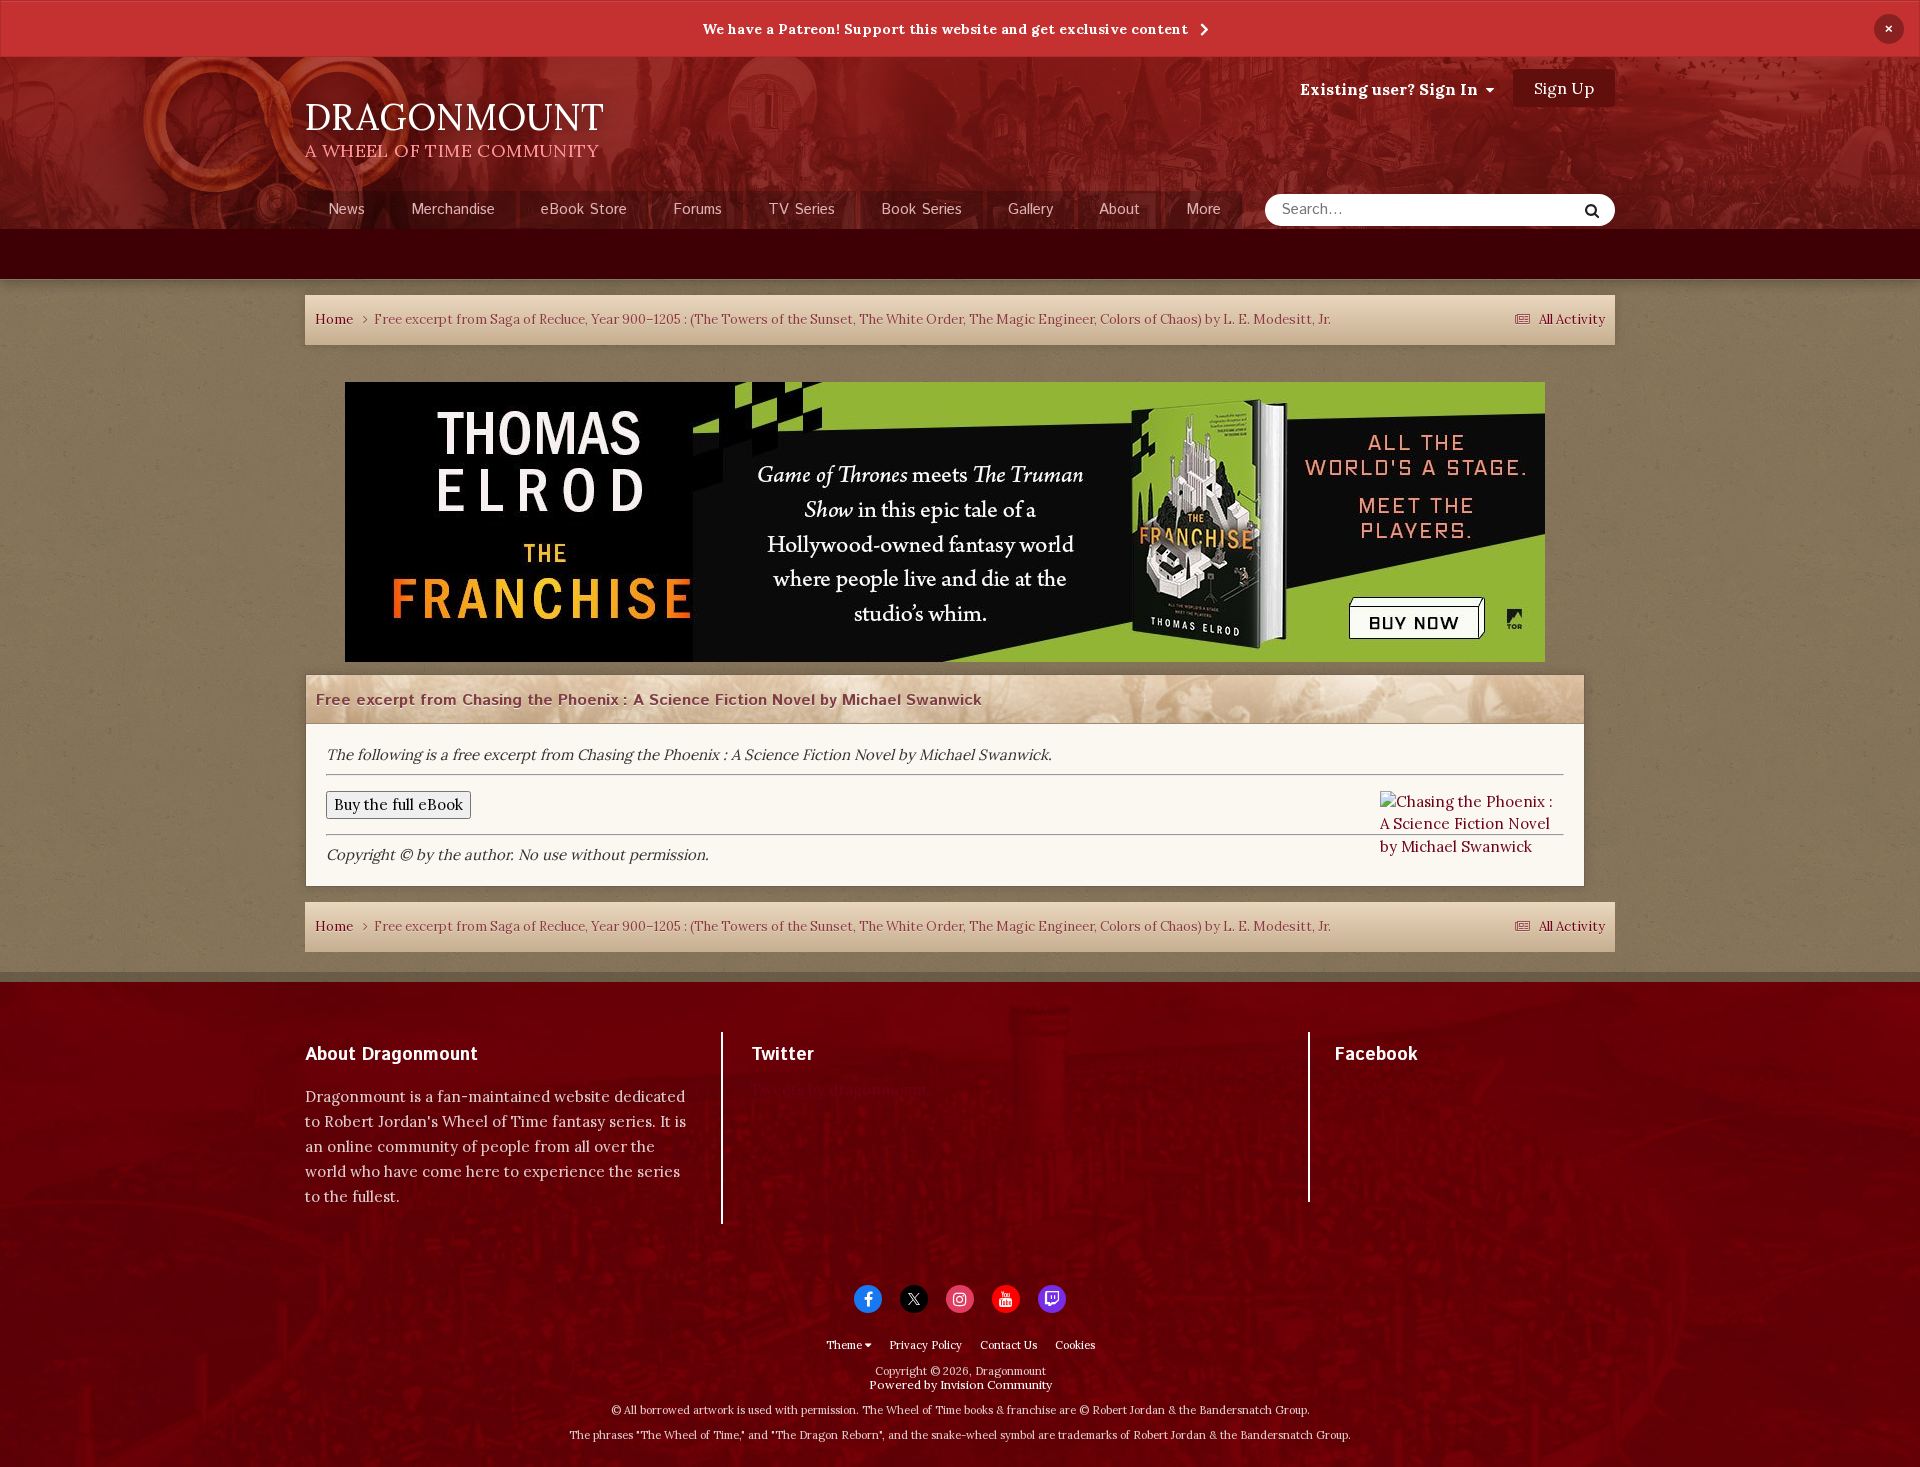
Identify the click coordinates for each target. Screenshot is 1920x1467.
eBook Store (584, 209)
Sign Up (1564, 88)
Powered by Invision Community (960, 1384)
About (1119, 209)
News (346, 209)
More (1203, 209)
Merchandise (453, 209)
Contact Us (1008, 1345)
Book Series (921, 209)
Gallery (1030, 209)
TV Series (801, 209)
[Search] (1592, 210)
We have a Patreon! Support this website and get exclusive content (945, 29)
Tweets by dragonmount (839, 1089)
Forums (697, 209)
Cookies (1075, 1345)
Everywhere (1512, 209)
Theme (845, 1345)
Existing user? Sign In (1393, 89)
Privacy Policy (925, 1345)
